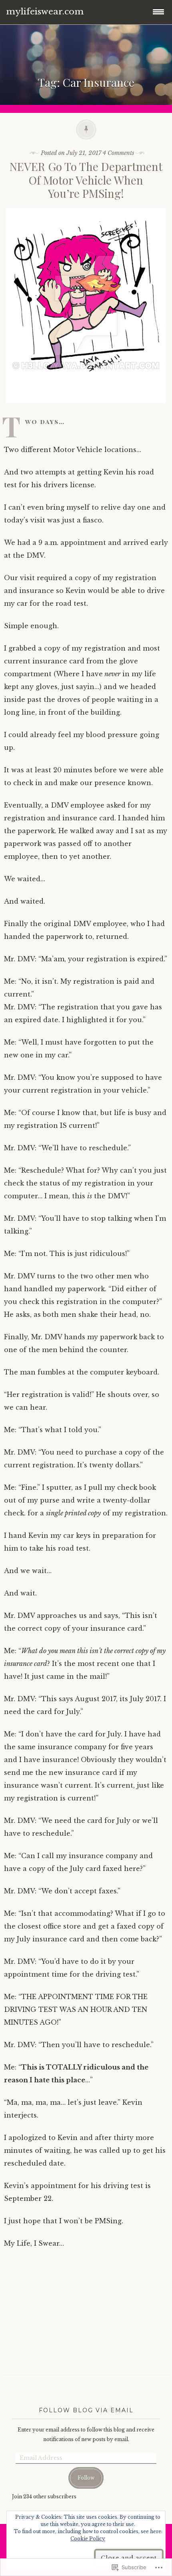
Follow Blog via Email (86, 2410)
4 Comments (118, 153)
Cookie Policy (88, 2539)
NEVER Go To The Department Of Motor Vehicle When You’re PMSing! (86, 180)
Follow (86, 2478)
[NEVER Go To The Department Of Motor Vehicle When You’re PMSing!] (86, 409)
